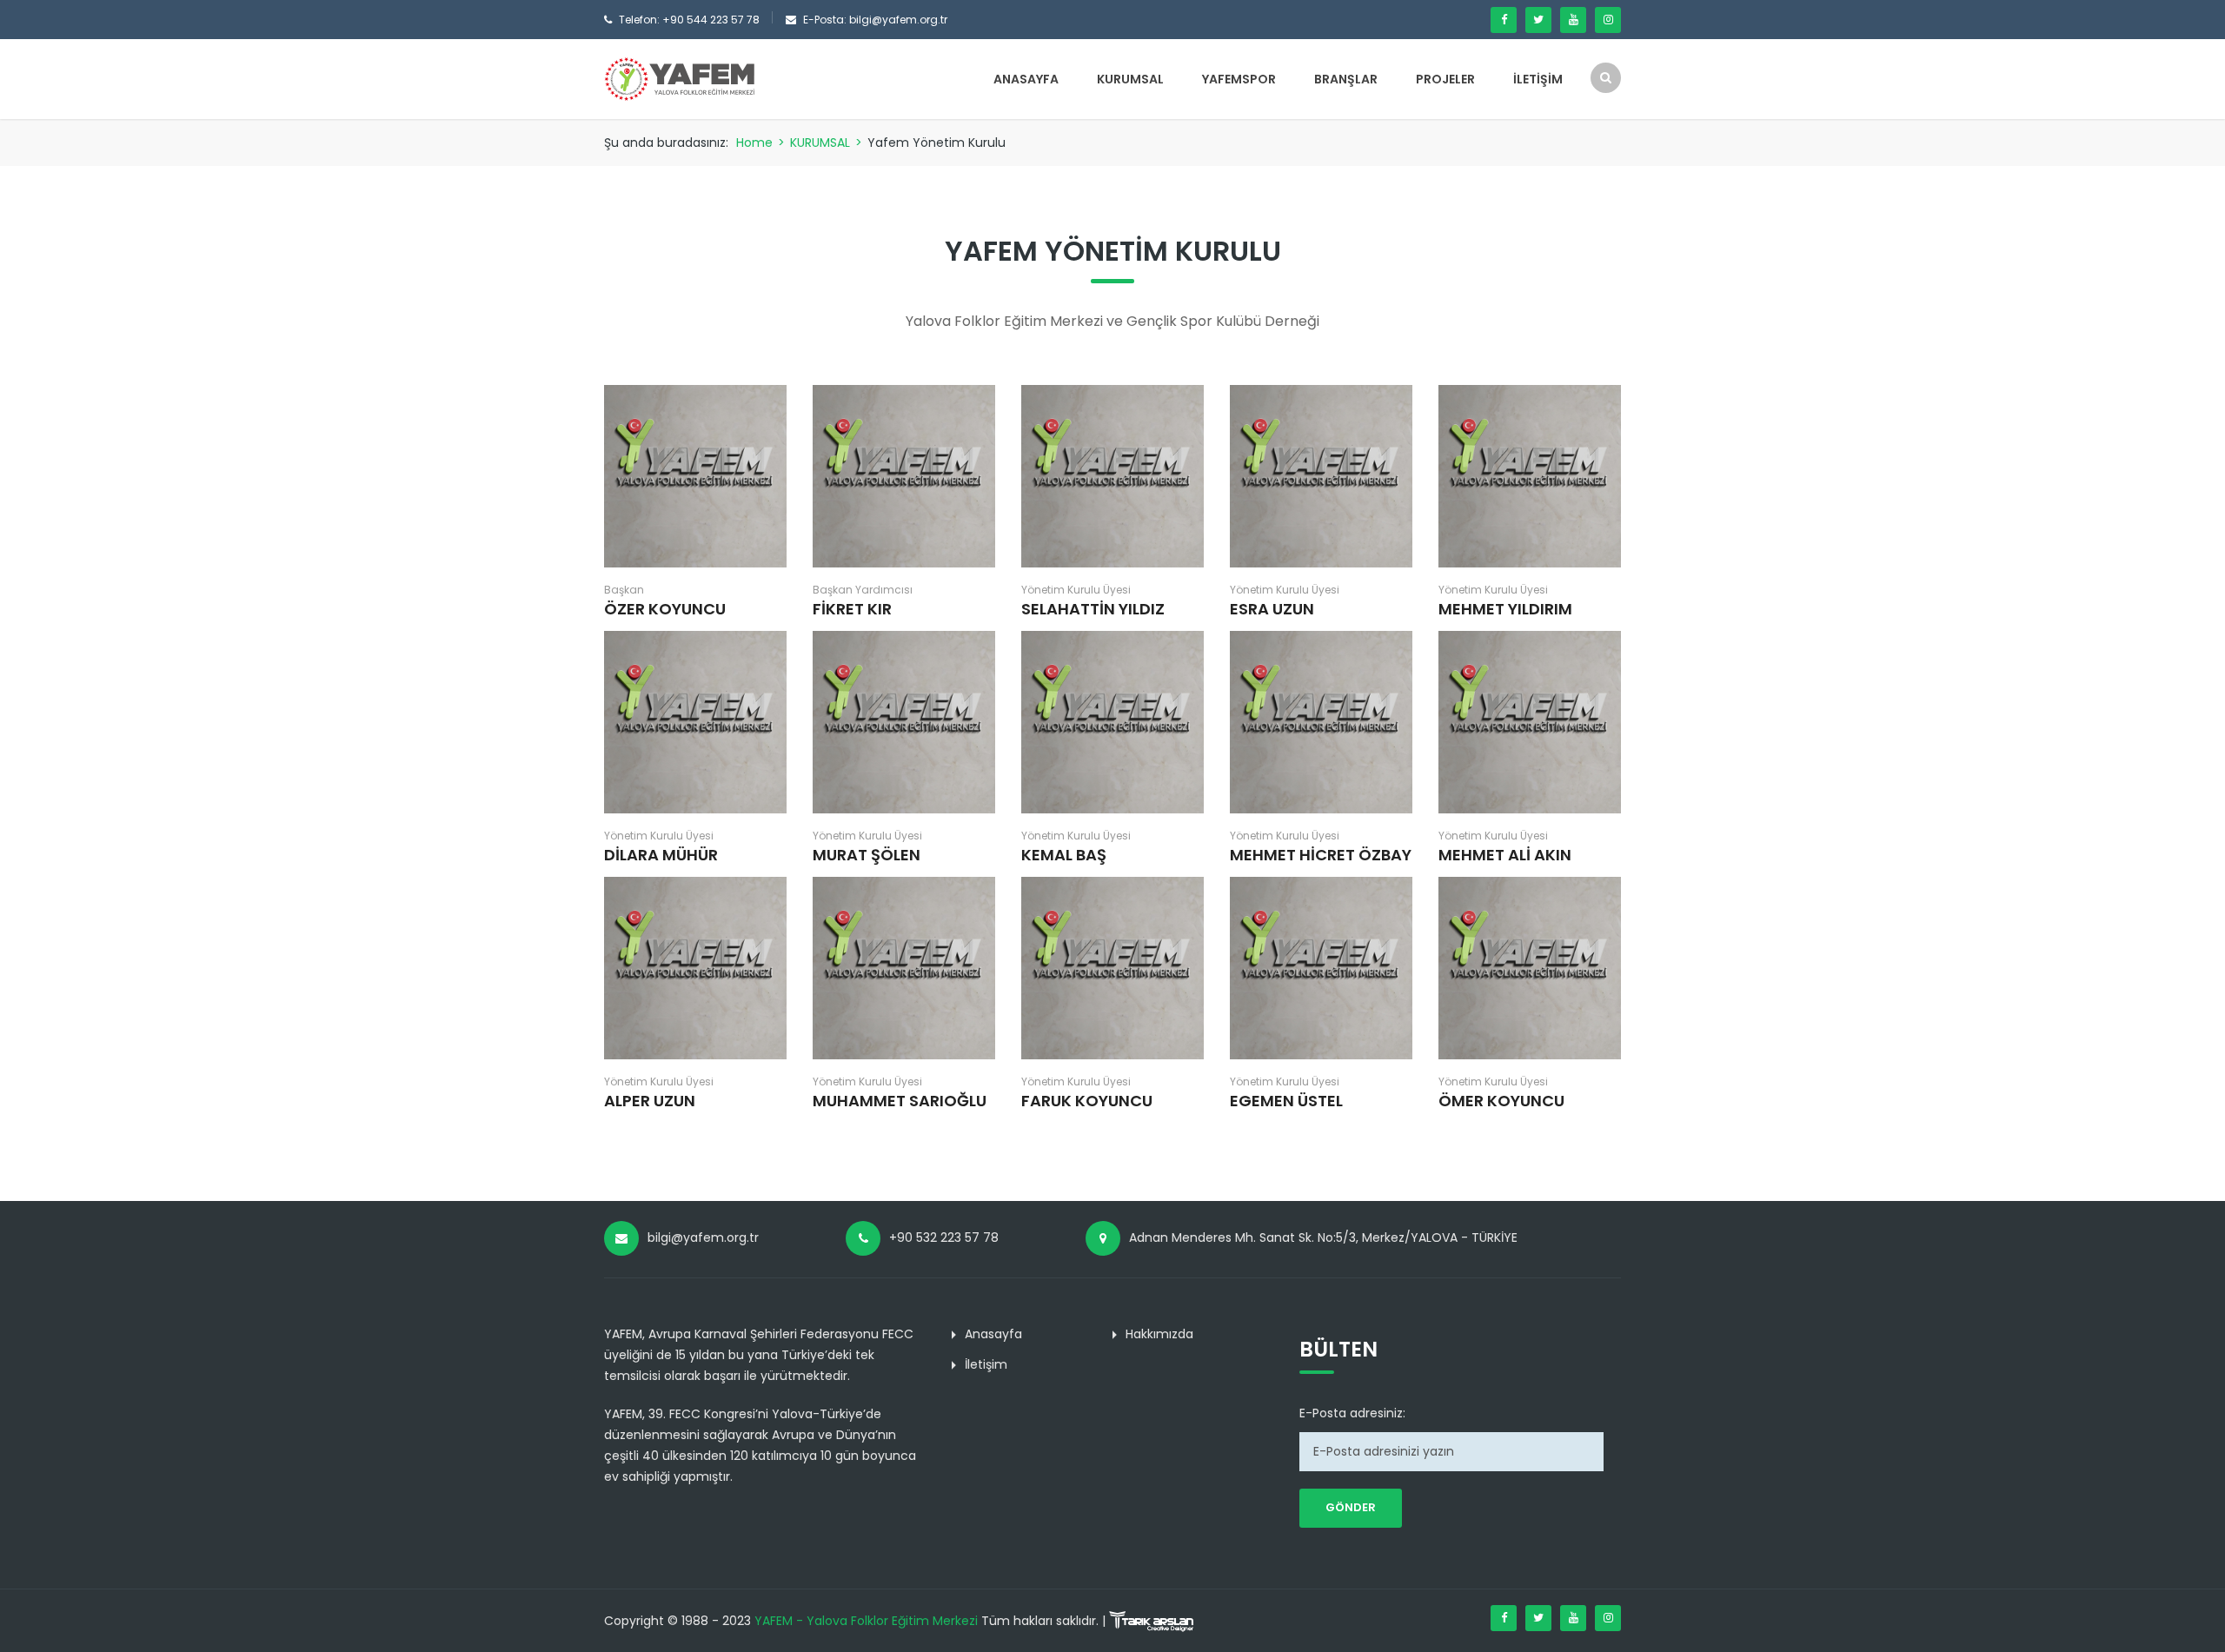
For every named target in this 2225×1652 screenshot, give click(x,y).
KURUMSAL (820, 143)
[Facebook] (1504, 20)
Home (754, 143)
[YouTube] (1573, 20)
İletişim (1538, 79)
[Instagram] (1608, 20)
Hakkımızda (1159, 1334)
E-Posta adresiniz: (1352, 1413)
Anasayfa (1026, 79)
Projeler (1445, 79)
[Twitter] (1538, 20)
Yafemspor (1239, 79)
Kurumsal (1130, 79)
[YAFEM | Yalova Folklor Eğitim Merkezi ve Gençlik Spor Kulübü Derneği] (680, 78)
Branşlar (1346, 79)
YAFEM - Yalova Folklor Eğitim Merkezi (866, 1621)
